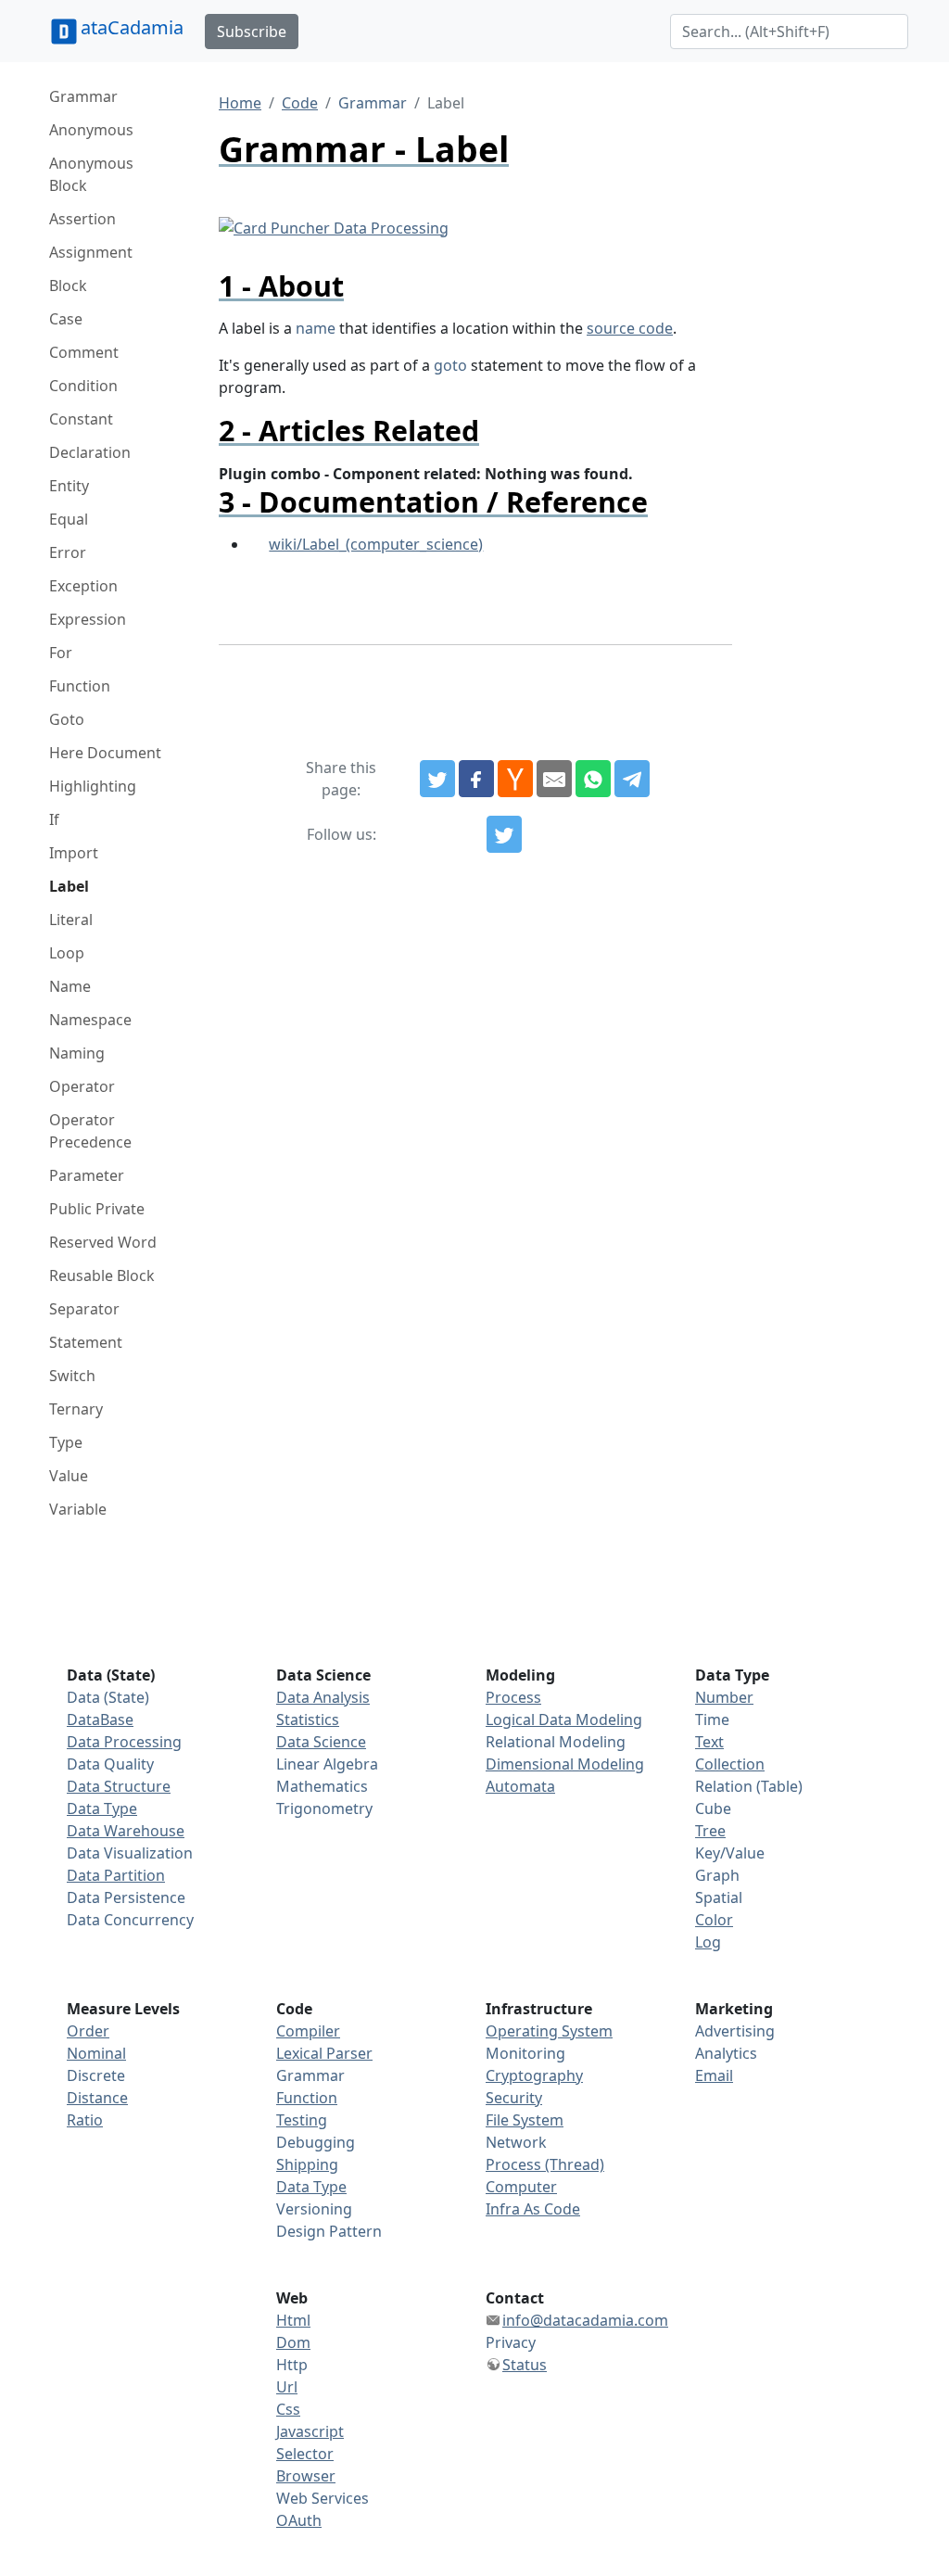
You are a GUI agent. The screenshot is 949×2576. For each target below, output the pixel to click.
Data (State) (108, 1697)
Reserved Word (103, 1242)
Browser (306, 2476)
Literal (71, 920)
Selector (305, 2454)
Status (525, 2365)
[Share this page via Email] (554, 779)
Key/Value (730, 1853)
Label (69, 886)
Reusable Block (102, 1275)
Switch (72, 1376)
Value (69, 1476)
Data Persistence (126, 1897)
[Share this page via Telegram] (632, 779)
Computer (521, 2187)
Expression (88, 619)
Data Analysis (323, 1697)
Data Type (102, 1808)
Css (288, 2409)
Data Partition (116, 1875)
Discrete (96, 2075)
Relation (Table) (749, 1786)
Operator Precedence (90, 1131)
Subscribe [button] (252, 32)
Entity (69, 486)
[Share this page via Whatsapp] (593, 779)
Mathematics (322, 1786)
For (61, 653)
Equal (69, 519)
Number (724, 1697)
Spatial (719, 1897)
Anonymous (91, 130)
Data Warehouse (126, 1831)
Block (68, 286)
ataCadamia (132, 27)
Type (66, 1442)
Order (88, 2031)
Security (514, 2098)
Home (240, 103)
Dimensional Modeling (565, 1764)
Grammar (83, 96)
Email (714, 2075)
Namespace (90, 1020)
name (316, 328)
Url (287, 2387)
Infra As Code (533, 2209)
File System (525, 2120)
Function (80, 686)
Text (709, 1742)
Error (68, 552)
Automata (520, 1786)
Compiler (308, 2031)
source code (630, 328)
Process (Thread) (545, 2164)
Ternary (76, 1409)
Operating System (549, 2031)
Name (70, 986)
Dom (293, 2342)
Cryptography (534, 2075)
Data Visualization (130, 1853)
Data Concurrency (130, 1920)
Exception (83, 586)
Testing (302, 2120)
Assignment (91, 252)
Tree (710, 1831)
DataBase (100, 1719)
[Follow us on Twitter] (504, 834)
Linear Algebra (327, 1764)
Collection (730, 1764)
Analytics (726, 2053)
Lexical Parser (324, 2053)
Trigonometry (324, 1808)
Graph (717, 1875)
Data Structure (119, 1786)
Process (513, 1697)
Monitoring (525, 2053)
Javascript (310, 2431)
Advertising (735, 2031)
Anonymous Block (91, 174)
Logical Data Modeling (564, 1719)
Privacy (511, 2342)
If (54, 819)
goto (450, 365)
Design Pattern (329, 2231)
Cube (713, 1808)
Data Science (321, 1742)
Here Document (105, 753)
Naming (77, 1053)
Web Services (323, 2498)
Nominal (96, 2053)
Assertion (82, 219)
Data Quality (110, 1764)
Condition (83, 386)
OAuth (299, 2520)
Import (74, 853)
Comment (84, 352)
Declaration (90, 452)
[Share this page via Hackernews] (515, 779)
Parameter (87, 1175)
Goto (67, 719)
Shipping (307, 2164)
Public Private (97, 1209)
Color (714, 1920)
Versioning (314, 2209)
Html (293, 2320)
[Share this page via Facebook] (476, 779)
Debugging (316, 2142)
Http (292, 2365)
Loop (67, 953)
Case (66, 319)
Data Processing (124, 1742)
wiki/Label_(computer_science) (376, 544)
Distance (97, 2098)
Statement (86, 1342)
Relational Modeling (556, 1742)
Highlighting (93, 786)
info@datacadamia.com (585, 2320)
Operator (82, 1086)
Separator (84, 1309)
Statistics (308, 1719)
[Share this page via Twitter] (437, 779)
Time (712, 1719)
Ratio (85, 2120)
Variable (78, 1509)
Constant (81, 419)
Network (516, 2142)
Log (708, 1942)
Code (300, 103)
